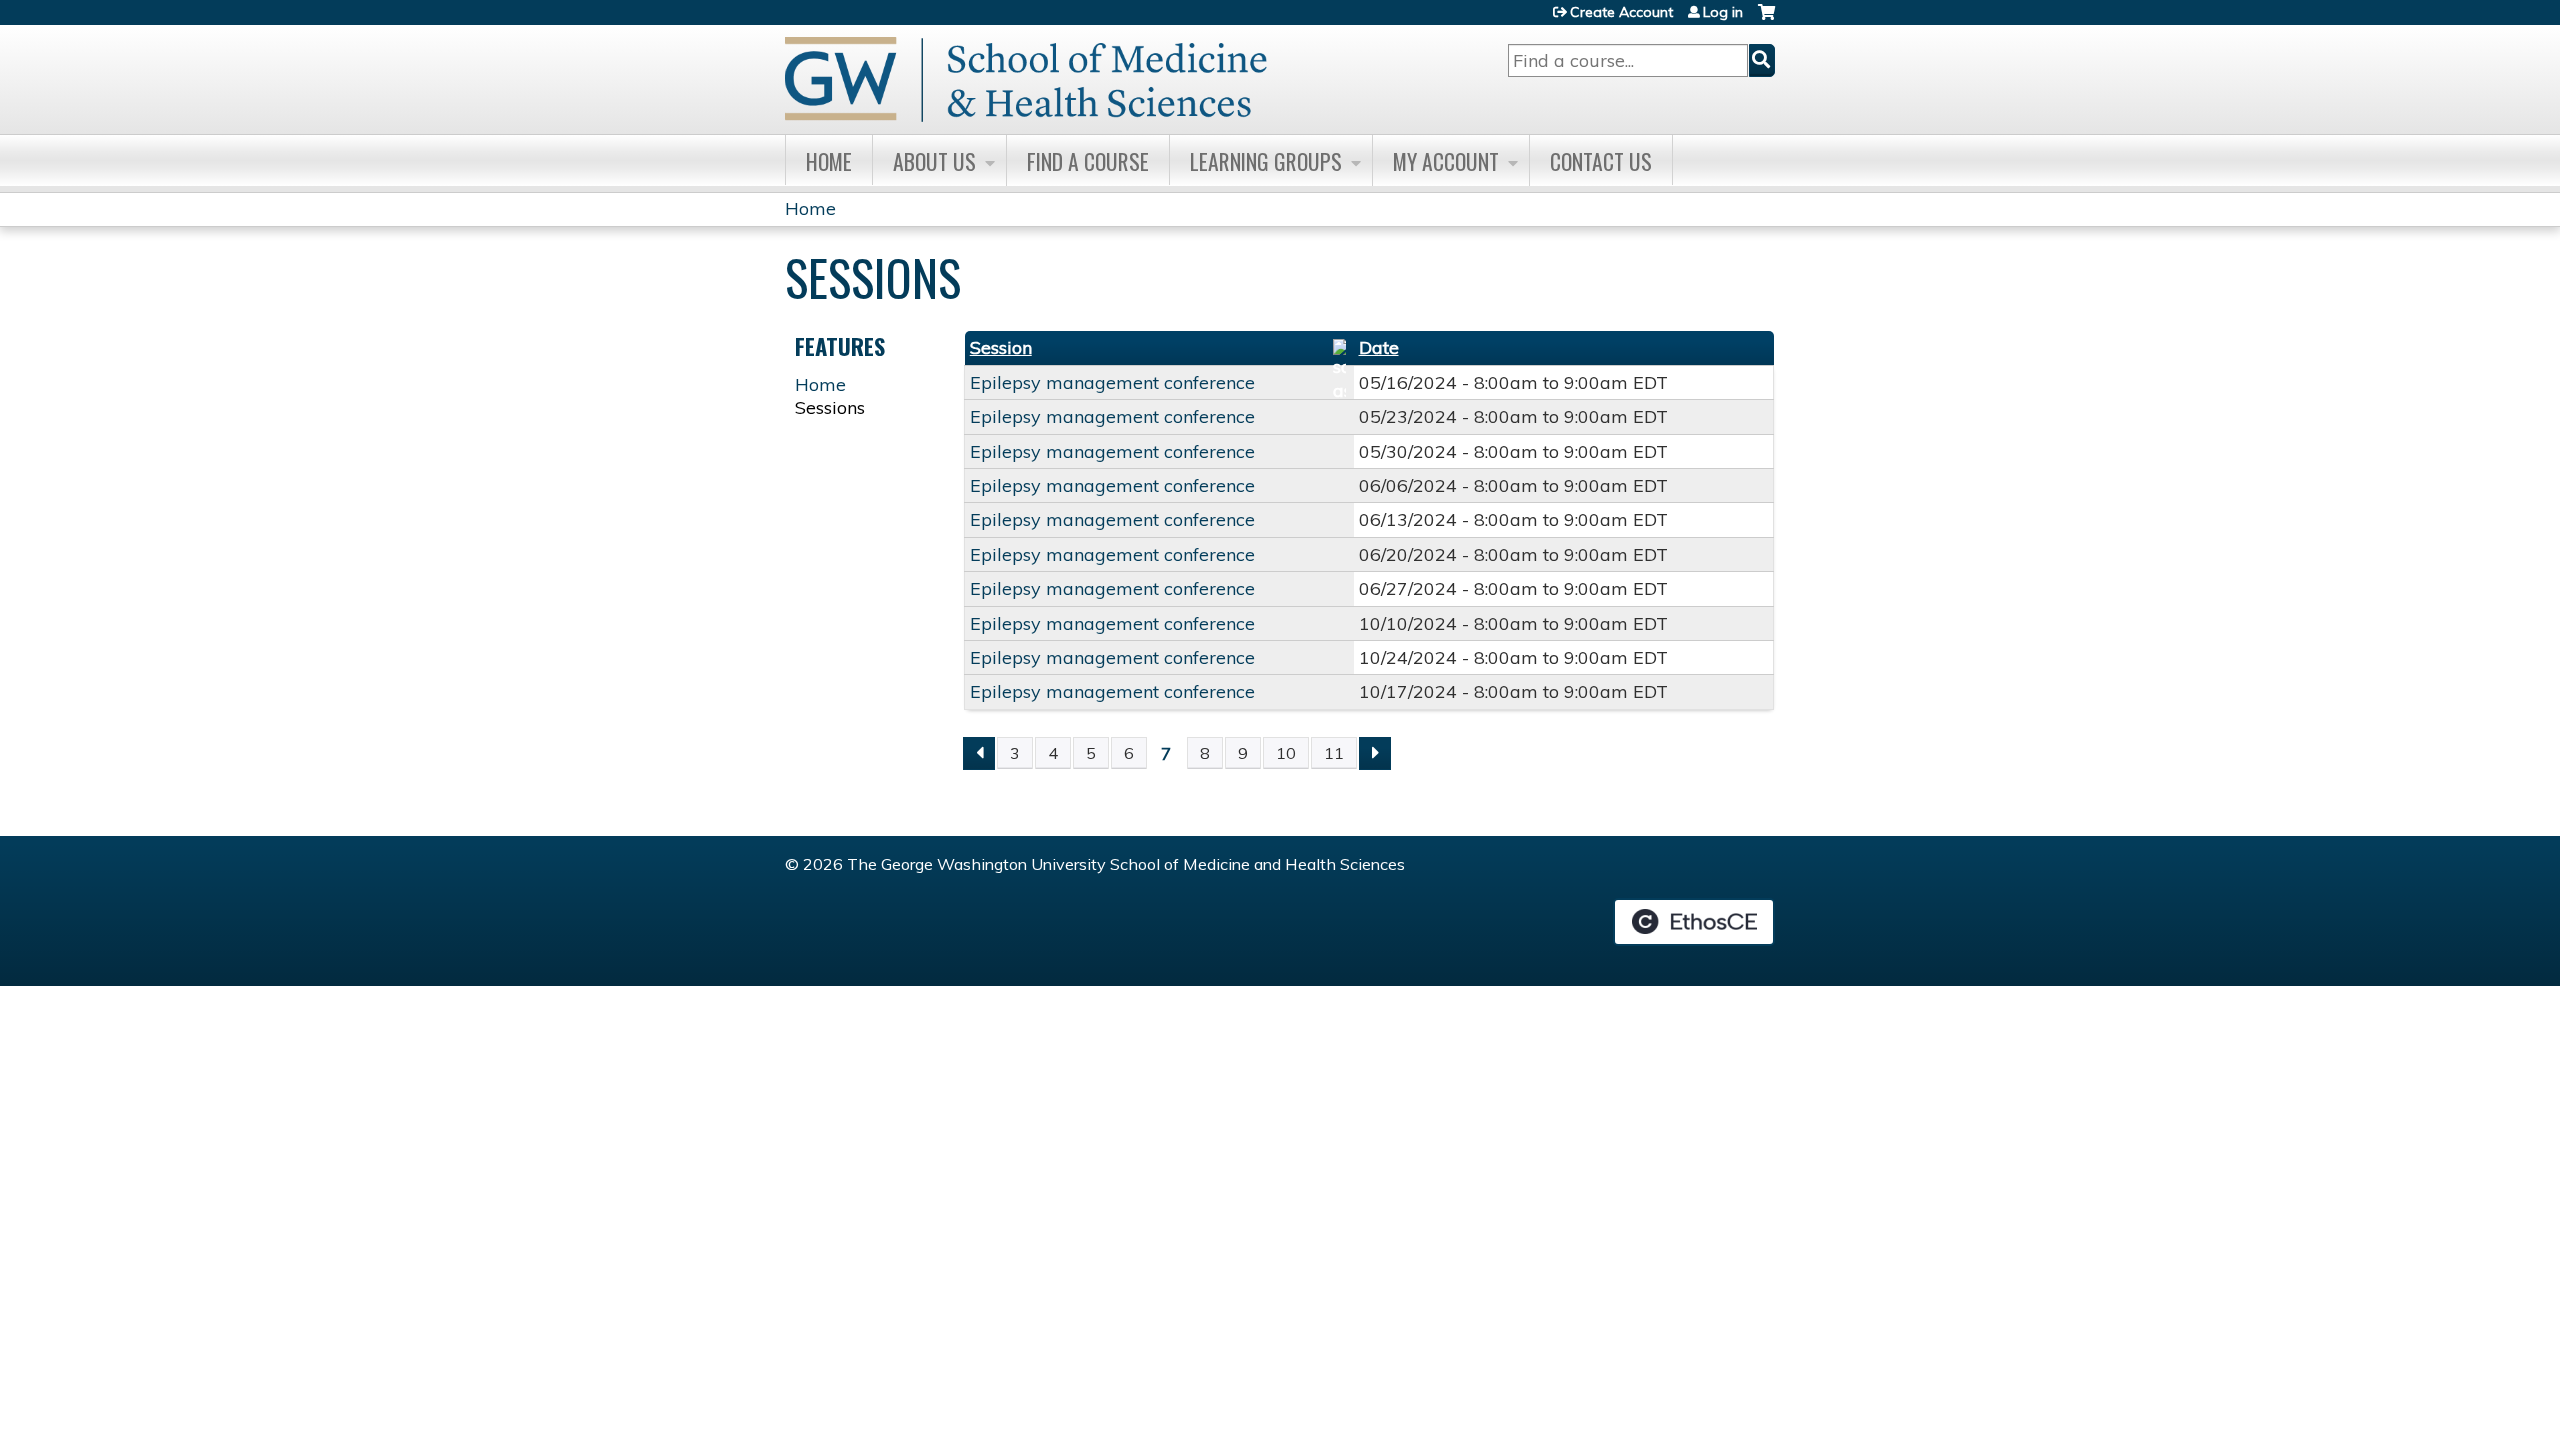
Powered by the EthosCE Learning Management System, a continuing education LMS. (1694, 922)
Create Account (1621, 12)
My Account (1446, 161)
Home (829, 161)
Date (1379, 347)
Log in (1723, 12)
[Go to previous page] (979, 753)
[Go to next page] (1375, 753)
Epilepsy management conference (1112, 382)
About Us (934, 161)
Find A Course (1088, 161)
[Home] (1026, 79)
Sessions (830, 407)
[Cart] (1766, 19)
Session (1001, 347)
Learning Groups (1266, 161)
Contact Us (1601, 161)
